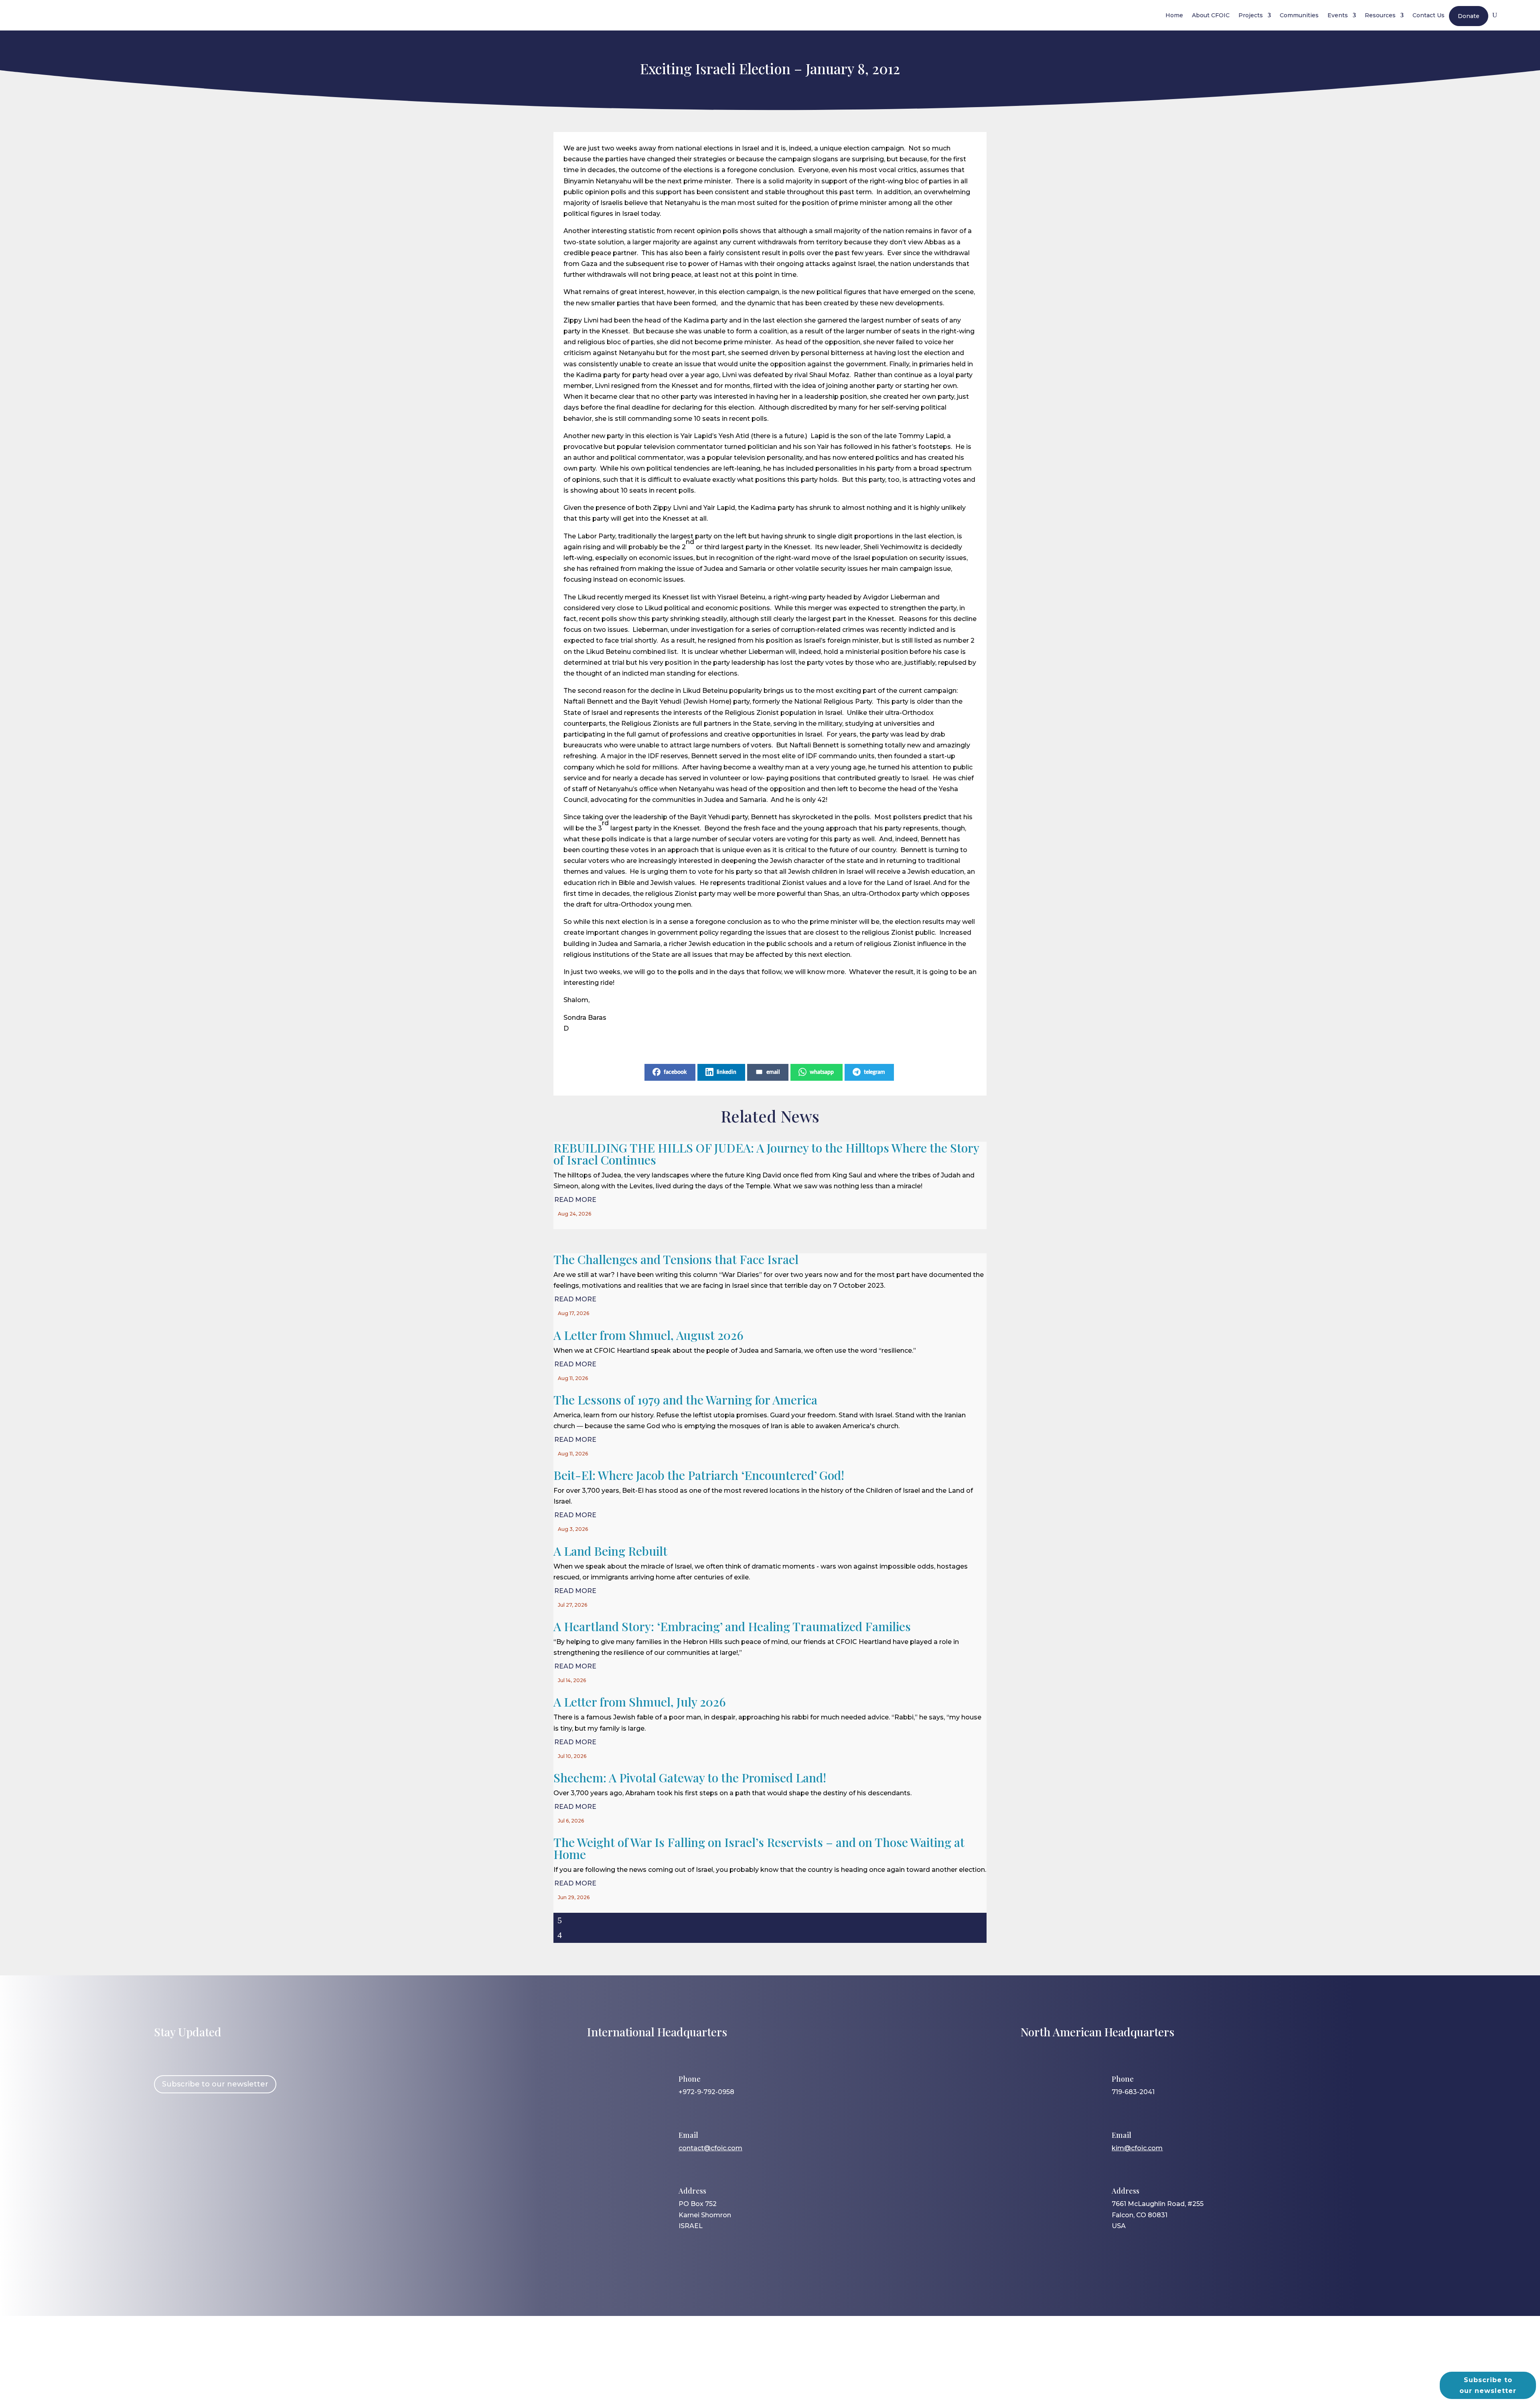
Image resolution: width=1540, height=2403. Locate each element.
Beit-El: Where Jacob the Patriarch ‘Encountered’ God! (699, 1475)
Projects (1251, 15)
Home (1174, 15)
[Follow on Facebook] (164, 2137)
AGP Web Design (783, 2365)
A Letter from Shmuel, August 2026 (648, 1335)
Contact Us (1429, 15)
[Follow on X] (211, 2137)
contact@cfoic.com (710, 2148)
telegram (874, 1072)
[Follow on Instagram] (187, 2137)
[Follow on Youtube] (234, 2137)
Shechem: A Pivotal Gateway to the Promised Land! (690, 1778)
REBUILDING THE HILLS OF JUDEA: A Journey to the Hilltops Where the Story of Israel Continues (766, 1154)
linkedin (726, 1072)
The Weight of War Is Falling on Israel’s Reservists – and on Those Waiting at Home (759, 1848)
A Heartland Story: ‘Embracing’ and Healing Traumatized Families (732, 1626)
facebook (675, 1072)
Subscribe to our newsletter (215, 2084)
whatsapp (822, 1072)
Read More (575, 1200)
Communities (1299, 15)
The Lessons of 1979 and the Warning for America (685, 1400)
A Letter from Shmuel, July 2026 (640, 1702)
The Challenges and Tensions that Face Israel (676, 1259)
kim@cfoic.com (1137, 2148)
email (773, 1072)
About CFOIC (1211, 15)
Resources (1380, 15)
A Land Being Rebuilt (610, 1551)
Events (1338, 15)
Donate (1469, 16)
